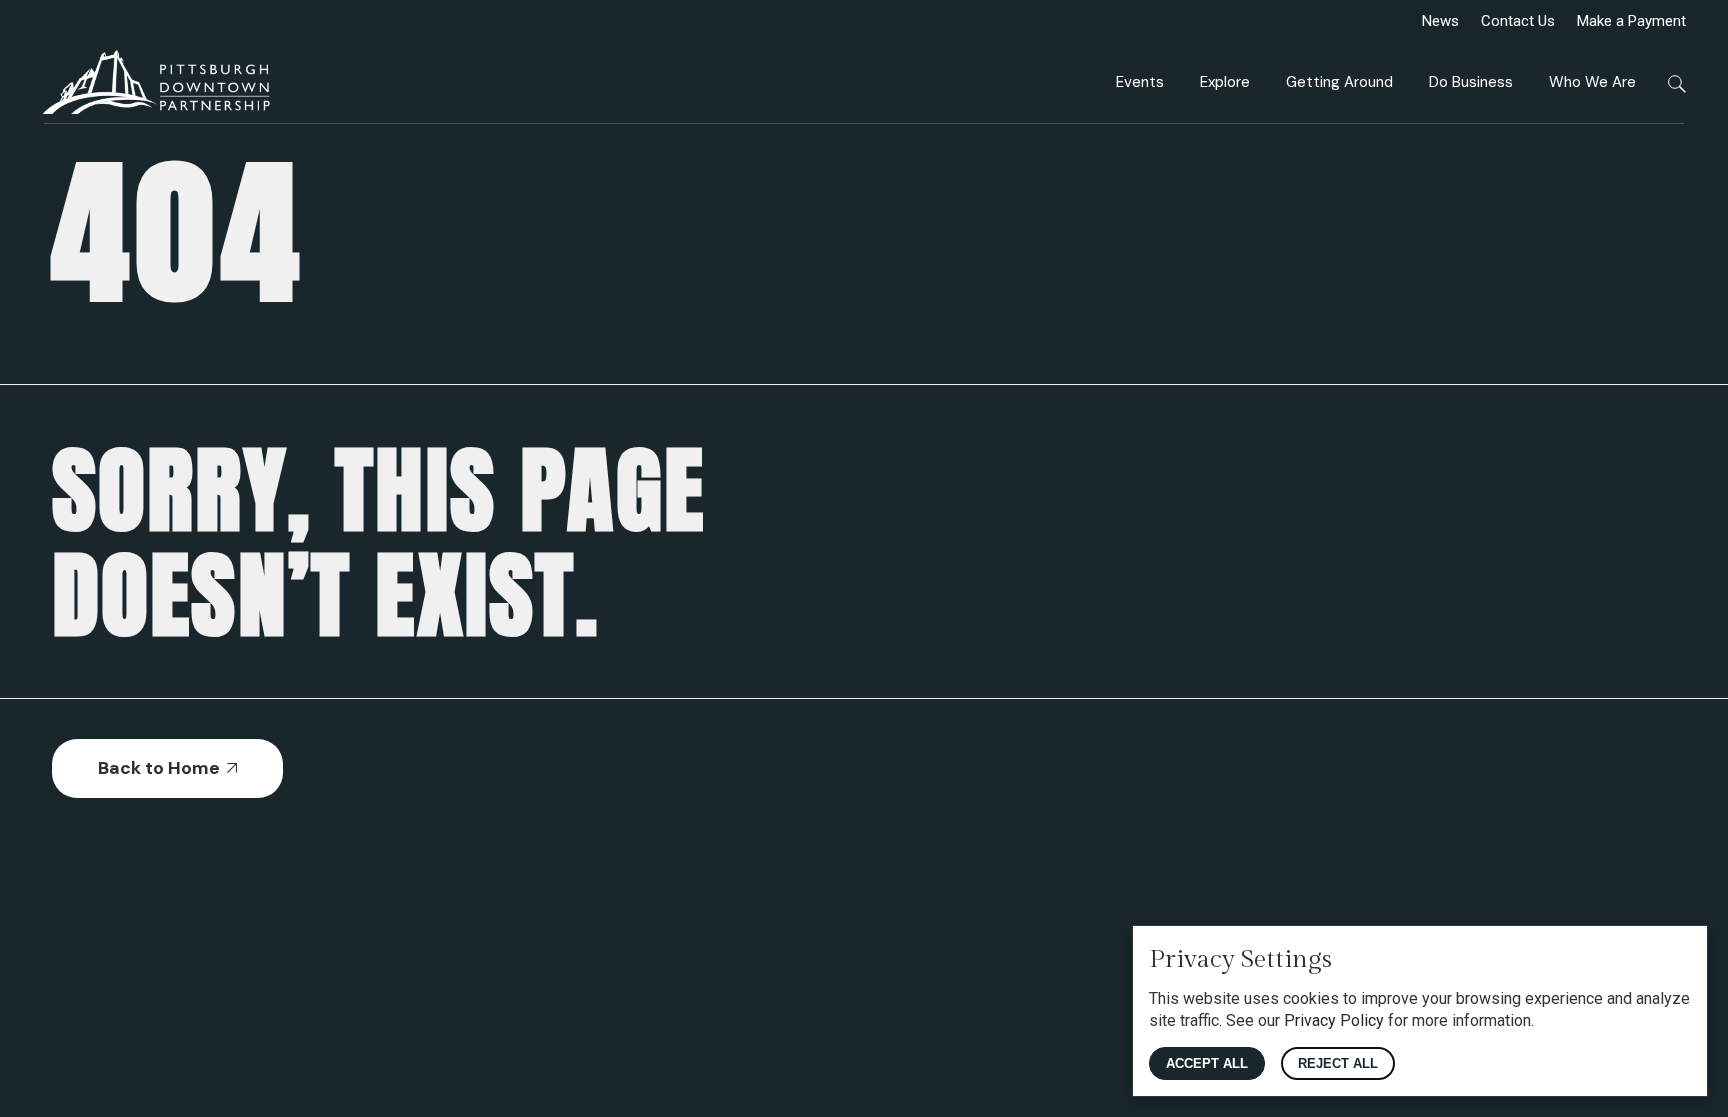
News (1440, 21)
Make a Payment (1631, 21)
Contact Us (1518, 21)
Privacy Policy (1334, 1020)
